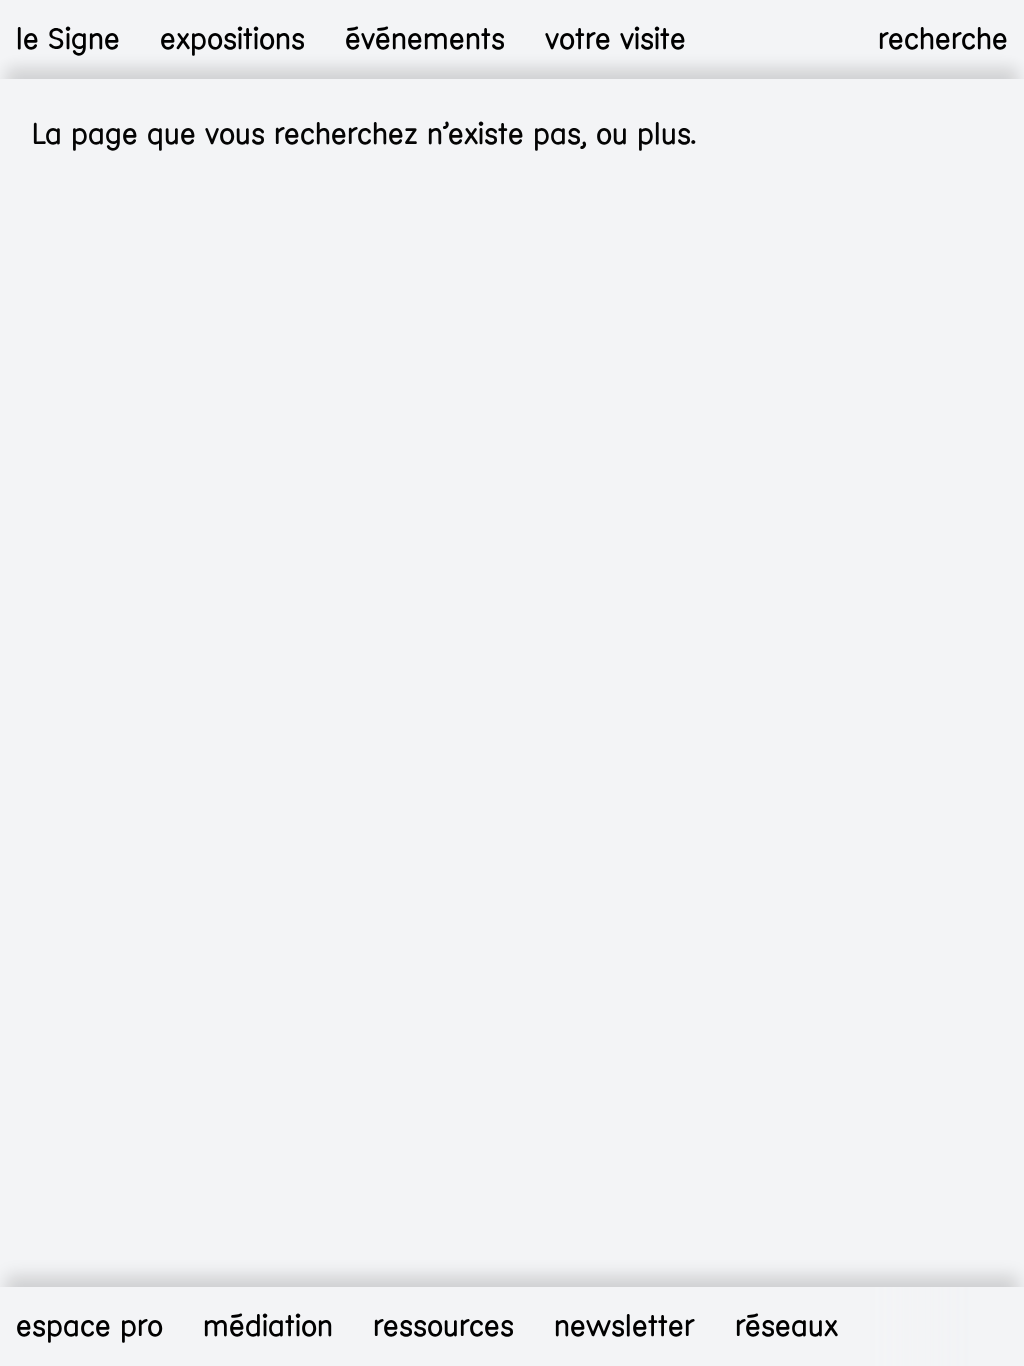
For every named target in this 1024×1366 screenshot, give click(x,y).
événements (425, 39)
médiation (268, 1326)
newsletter (624, 1326)
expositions (232, 39)
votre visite (615, 39)
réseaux (786, 1326)
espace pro (89, 1326)
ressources (443, 1326)
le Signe (68, 39)
